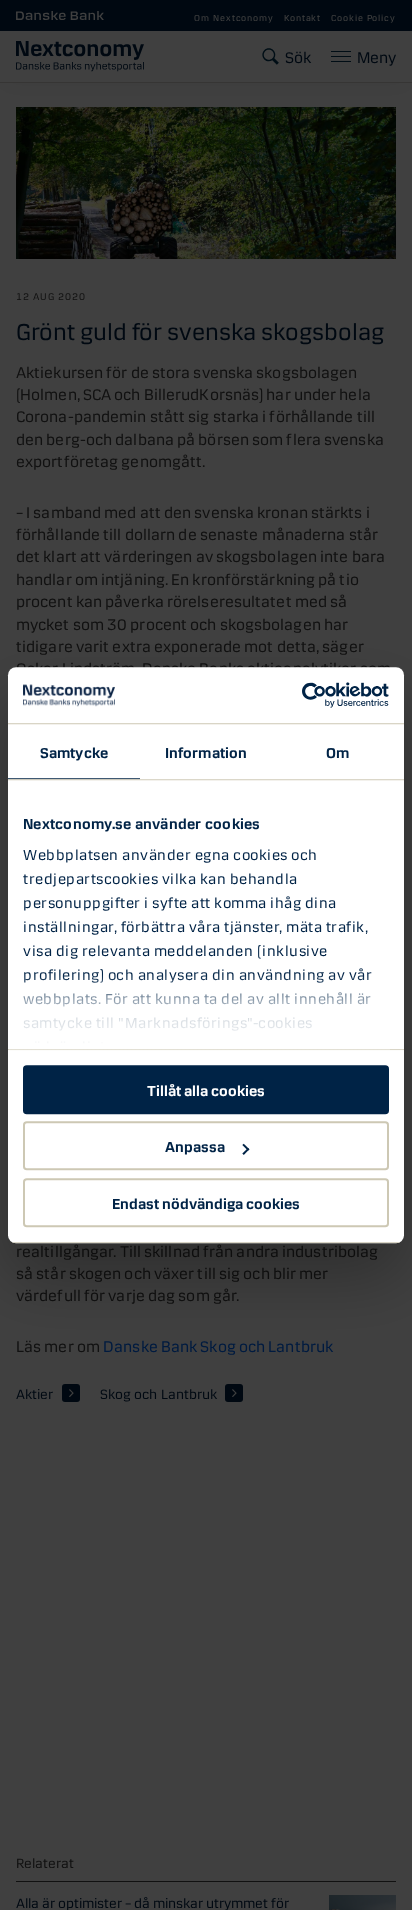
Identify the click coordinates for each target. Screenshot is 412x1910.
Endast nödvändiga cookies (206, 1202)
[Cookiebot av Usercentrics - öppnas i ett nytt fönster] (301, 695)
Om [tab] (337, 751)
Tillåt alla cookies (206, 1089)
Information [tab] (206, 751)
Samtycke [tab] (74, 751)
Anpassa (195, 1145)
